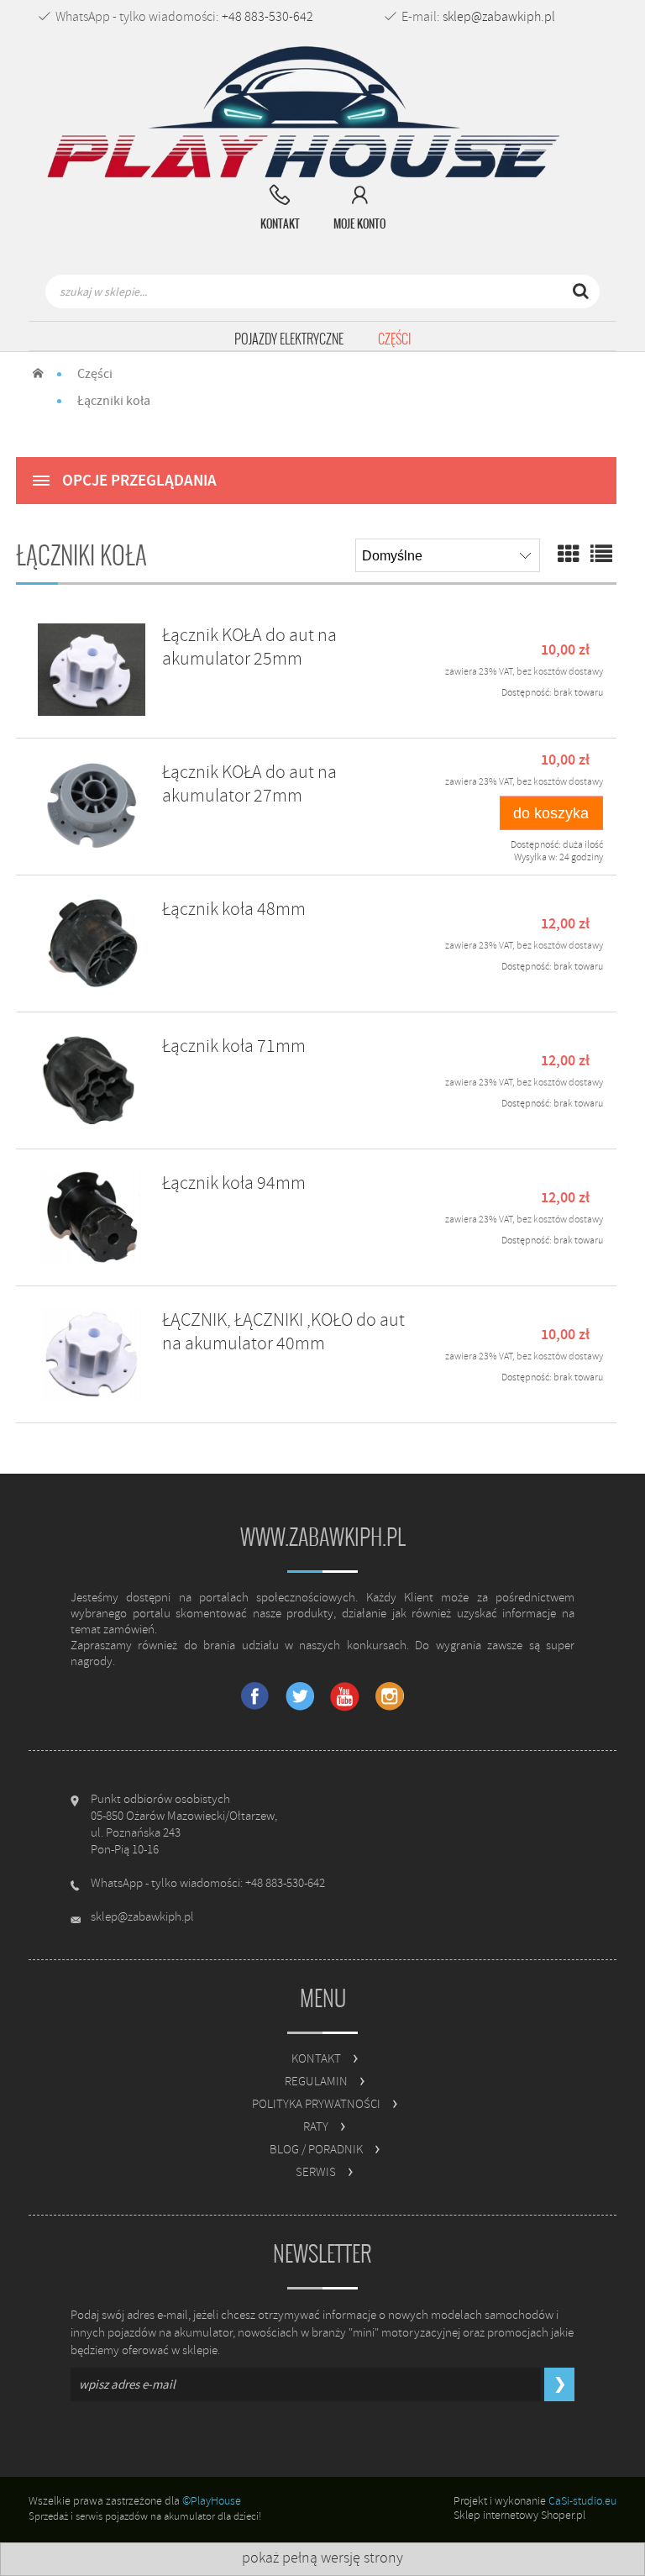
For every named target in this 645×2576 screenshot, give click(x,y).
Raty (316, 2127)
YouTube (345, 1697)
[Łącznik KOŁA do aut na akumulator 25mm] (92, 670)
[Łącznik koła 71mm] (92, 1080)
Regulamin (316, 2082)
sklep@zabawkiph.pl (499, 17)
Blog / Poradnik (316, 2150)
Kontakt (316, 2059)
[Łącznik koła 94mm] (92, 1217)
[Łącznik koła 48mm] (92, 944)
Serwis (316, 2172)
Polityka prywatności (316, 2104)
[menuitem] (289, 339)
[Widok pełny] (601, 555)
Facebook (256, 1697)
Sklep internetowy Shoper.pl (519, 2515)
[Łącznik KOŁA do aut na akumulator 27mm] (92, 807)
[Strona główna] (310, 113)
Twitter (300, 1697)
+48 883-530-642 (267, 17)
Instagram (389, 1697)
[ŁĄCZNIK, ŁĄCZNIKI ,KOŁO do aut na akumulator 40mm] (92, 1354)
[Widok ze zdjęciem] (569, 555)
